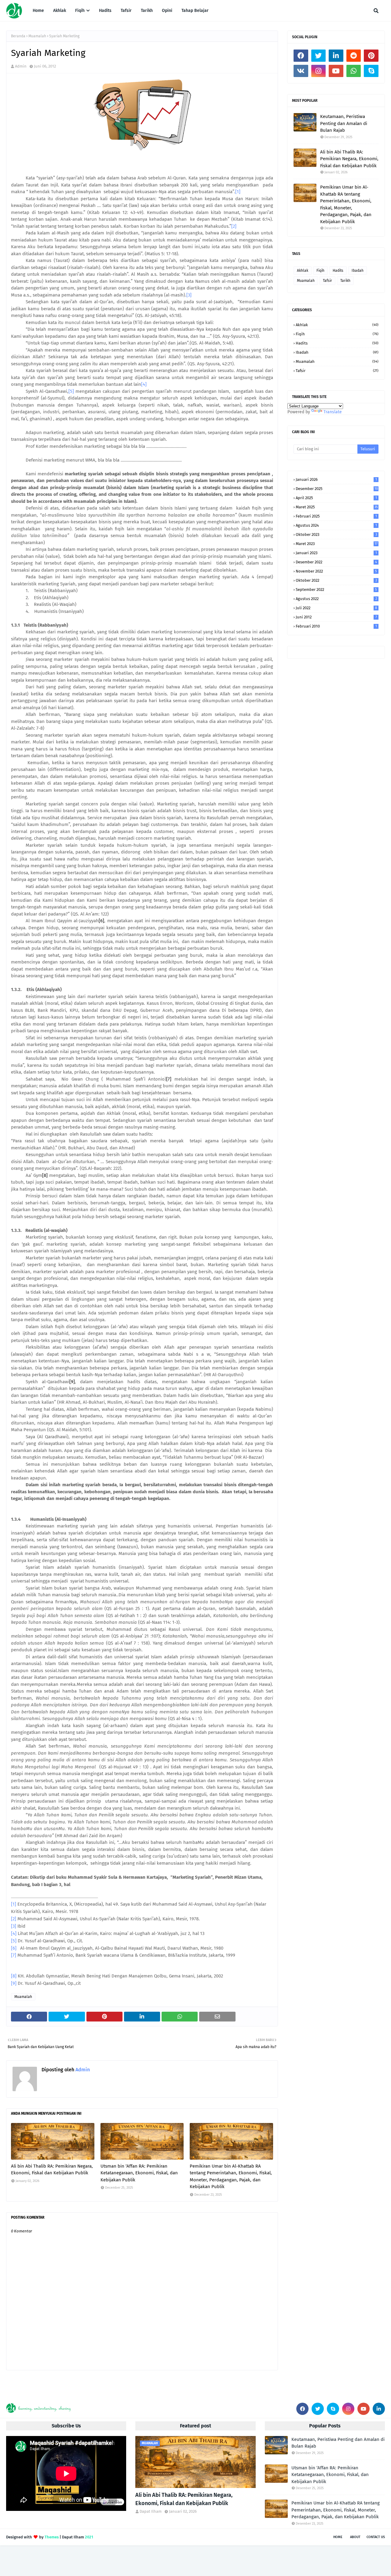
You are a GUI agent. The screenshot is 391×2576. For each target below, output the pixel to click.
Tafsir (327, 281)
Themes (52, 2537)
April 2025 (336, 498)
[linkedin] (336, 56)
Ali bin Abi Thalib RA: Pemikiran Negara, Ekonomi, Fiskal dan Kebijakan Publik (52, 2170)
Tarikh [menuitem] (147, 11)
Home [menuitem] (38, 11)
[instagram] (319, 71)
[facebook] (301, 56)
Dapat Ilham (151, 2511)
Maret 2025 (337, 507)
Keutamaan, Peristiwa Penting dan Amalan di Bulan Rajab (344, 123)
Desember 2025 (337, 489)
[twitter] (319, 56)
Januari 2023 (336, 553)
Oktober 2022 (336, 580)
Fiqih (320, 271)
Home (338, 2537)
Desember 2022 (336, 562)
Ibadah (358, 271)
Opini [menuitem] (167, 11)
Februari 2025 (336, 516)
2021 (89, 2537)
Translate (333, 412)
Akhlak (303, 271)
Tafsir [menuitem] (126, 11)
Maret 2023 (337, 544)
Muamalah (37, 36)
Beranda (18, 36)
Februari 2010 (336, 626)
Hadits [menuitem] (105, 11)
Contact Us (376, 2537)
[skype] (371, 71)
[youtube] (336, 71)
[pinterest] (371, 56)
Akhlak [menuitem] (60, 11)
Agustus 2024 (336, 525)
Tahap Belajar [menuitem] (195, 11)
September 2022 (336, 590)
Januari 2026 (336, 479)
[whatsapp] (354, 71)
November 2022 (336, 571)
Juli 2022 (336, 608)
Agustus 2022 (336, 599)
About (355, 2537)
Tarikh (345, 281)
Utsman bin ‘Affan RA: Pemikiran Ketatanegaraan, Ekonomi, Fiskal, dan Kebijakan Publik (139, 2173)
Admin (21, 66)
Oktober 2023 (336, 534)
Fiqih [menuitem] (80, 11)
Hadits (338, 271)
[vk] (301, 71)
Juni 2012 (336, 617)
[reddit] (354, 56)
